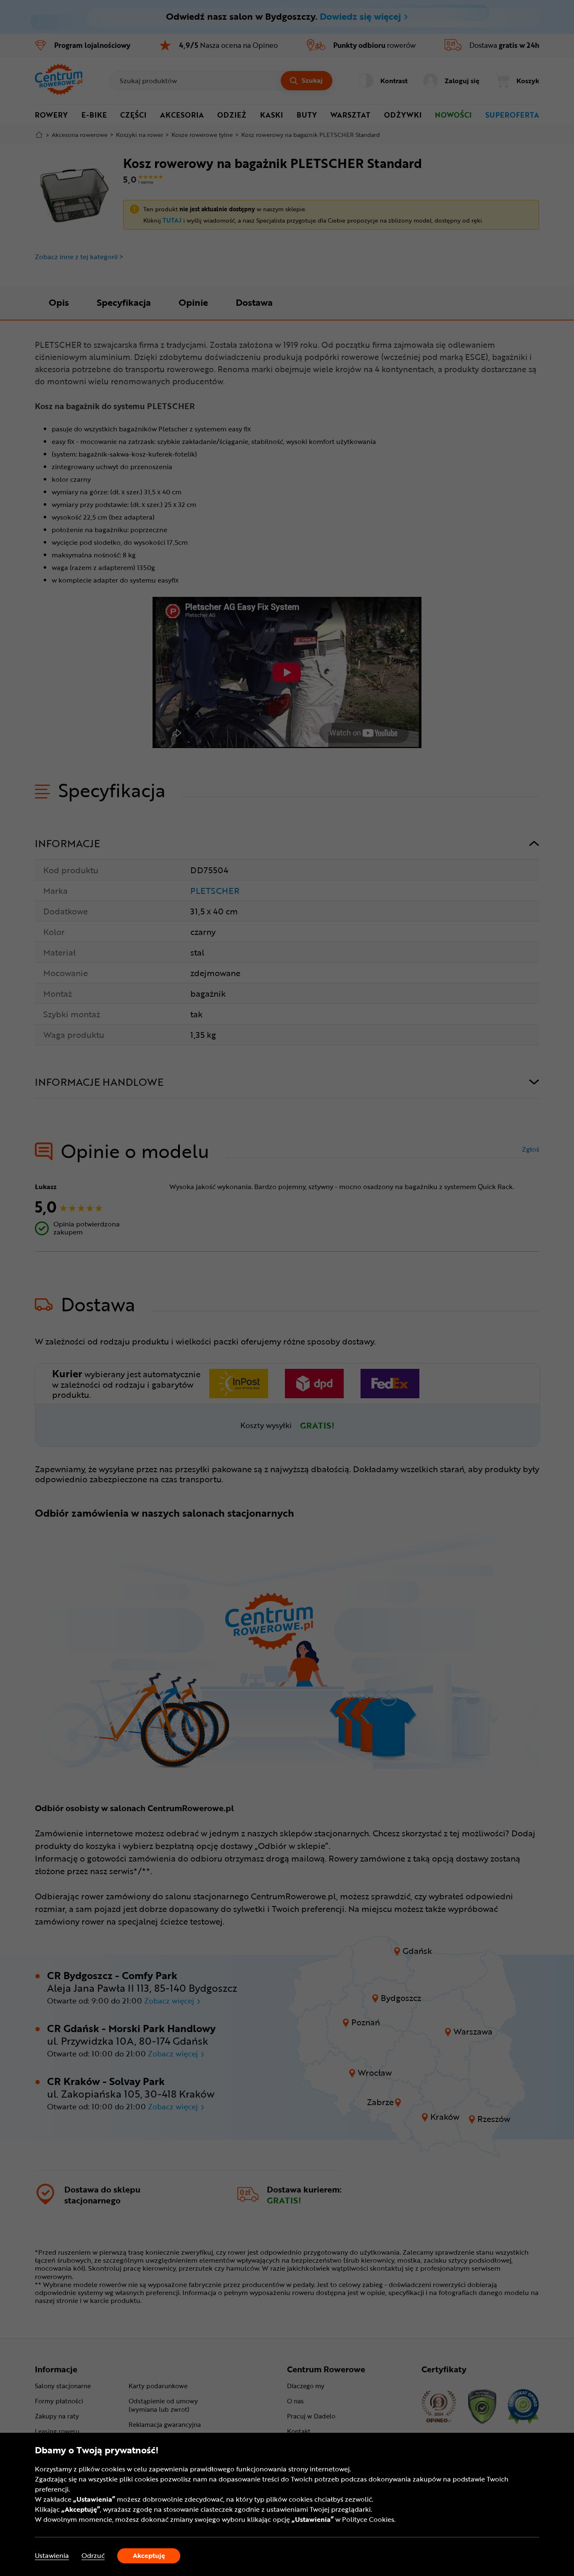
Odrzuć (93, 2556)
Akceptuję (149, 2555)
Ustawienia (52, 2556)
